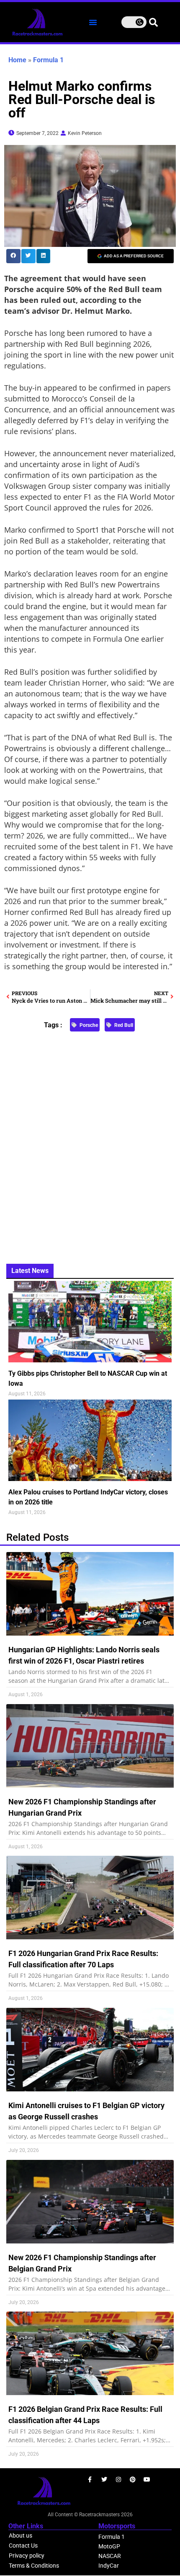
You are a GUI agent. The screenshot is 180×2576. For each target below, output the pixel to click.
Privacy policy (27, 2556)
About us (21, 2535)
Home (17, 60)
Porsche (89, 1025)
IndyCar (109, 2566)
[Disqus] (90, 1143)
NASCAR (110, 2556)
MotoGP (109, 2546)
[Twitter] (104, 2479)
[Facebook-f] (90, 2479)
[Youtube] (147, 2479)
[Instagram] (118, 2479)
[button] (93, 22)
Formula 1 (48, 60)
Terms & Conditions (34, 2566)
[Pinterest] (133, 2479)
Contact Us (23, 2546)
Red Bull (124, 1025)
